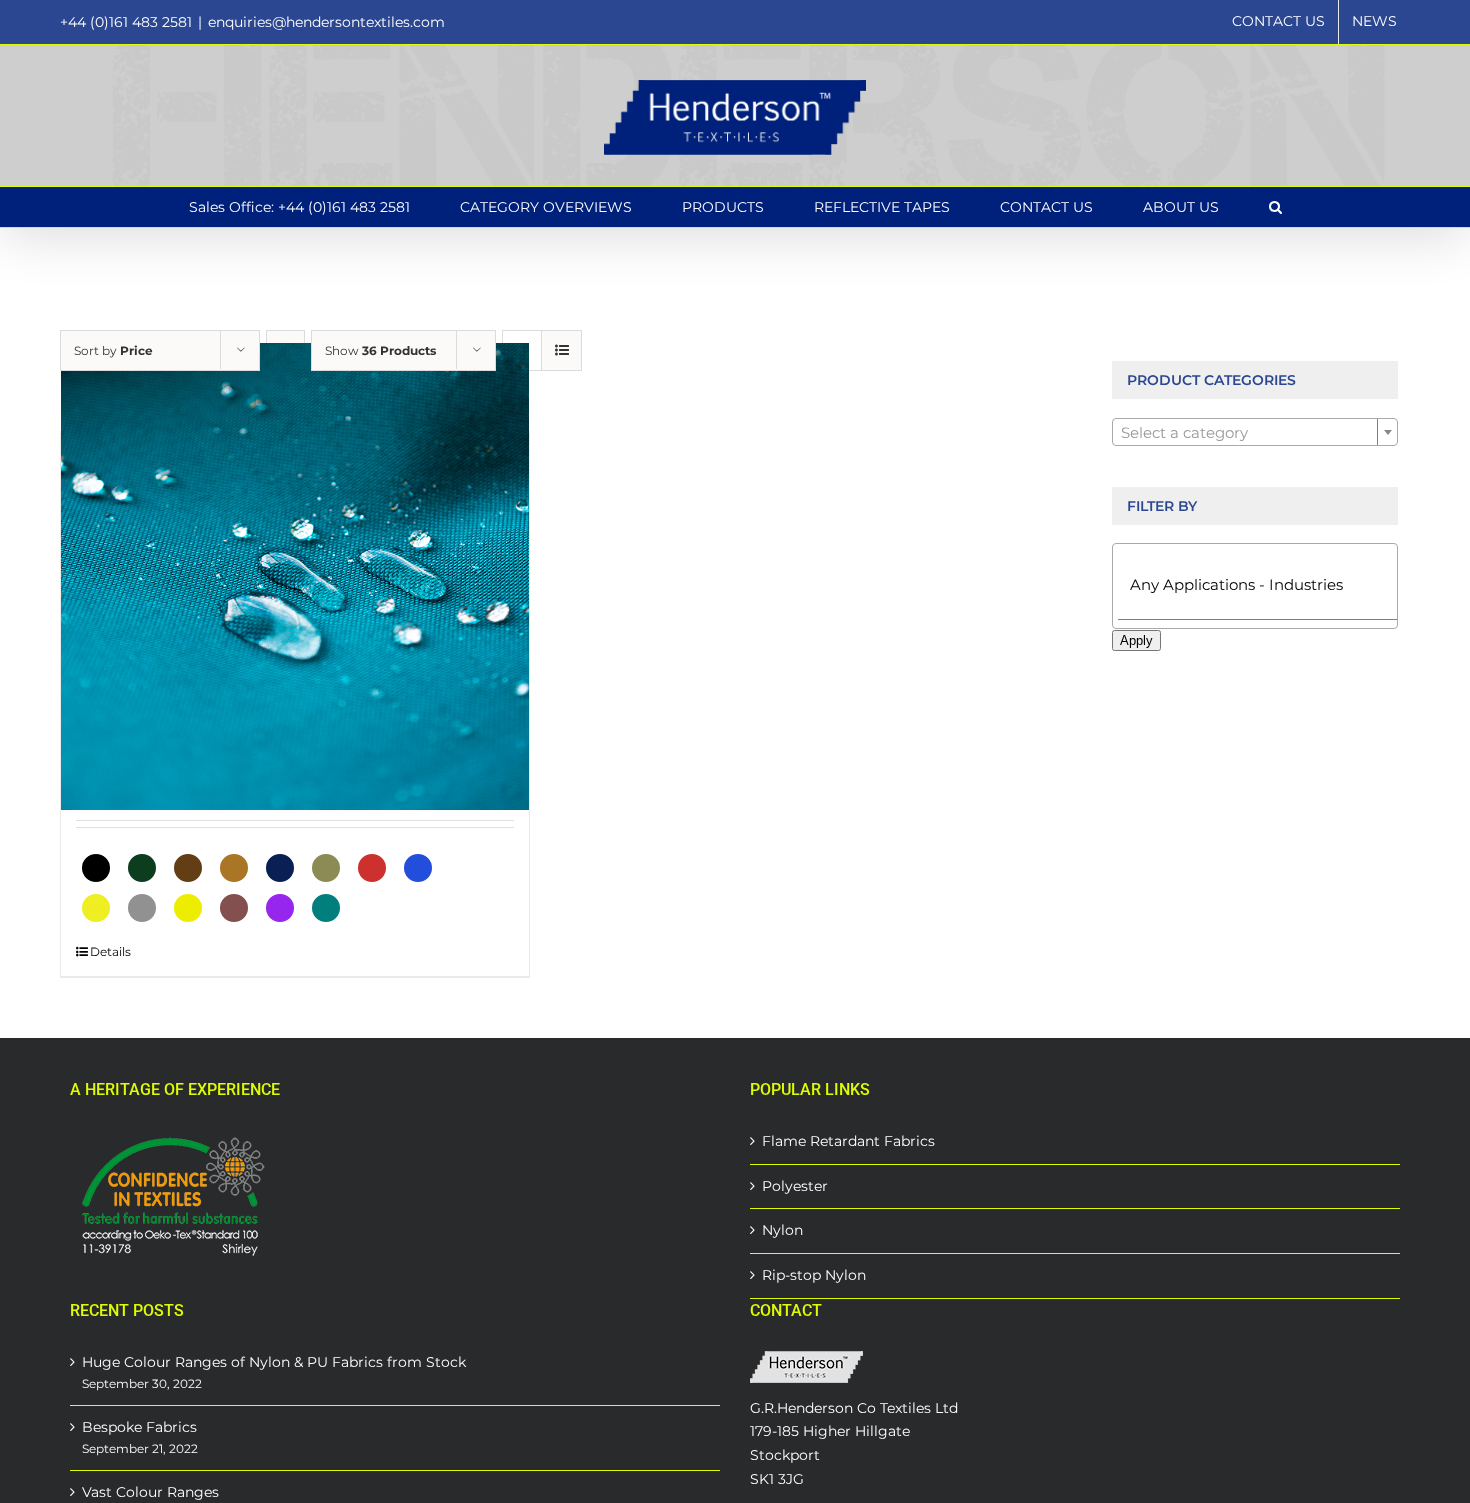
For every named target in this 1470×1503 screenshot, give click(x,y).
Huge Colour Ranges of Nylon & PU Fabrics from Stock (274, 1362)
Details (110, 951)
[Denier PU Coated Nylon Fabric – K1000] (295, 576)
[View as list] (561, 350)
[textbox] (1255, 433)
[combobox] (1255, 432)
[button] (1275, 207)
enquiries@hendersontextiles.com (326, 22)
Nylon (782, 1230)
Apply (1136, 640)
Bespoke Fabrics (139, 1427)
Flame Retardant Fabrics (848, 1141)
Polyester (795, 1186)
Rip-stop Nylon (814, 1275)
